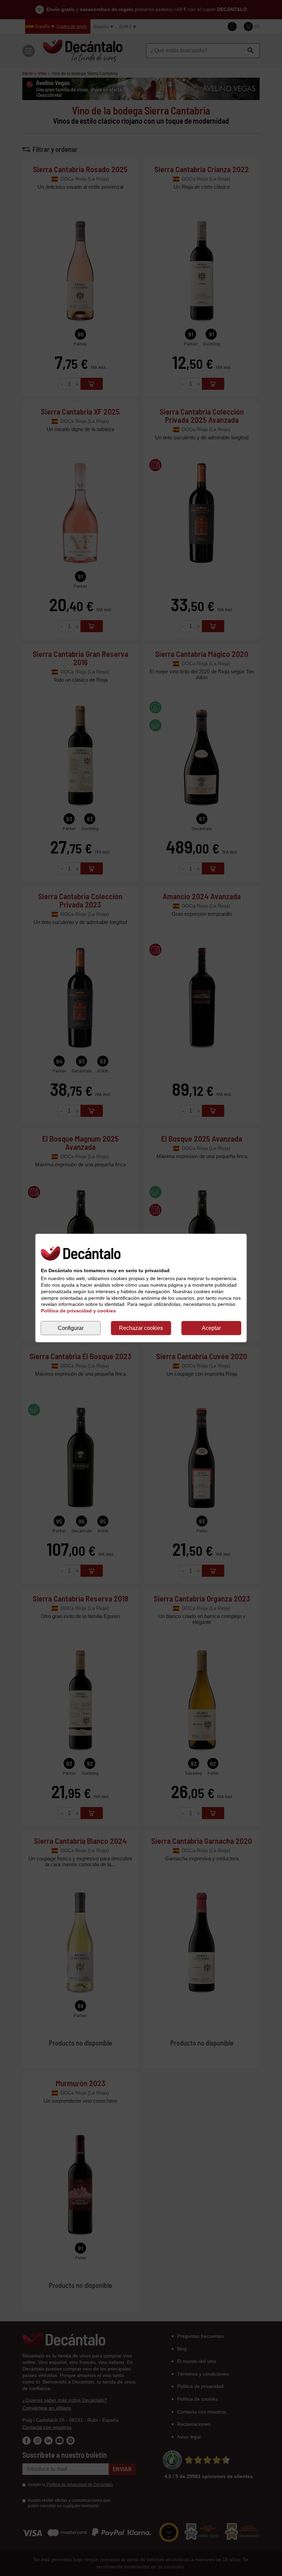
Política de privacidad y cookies (78, 1311)
